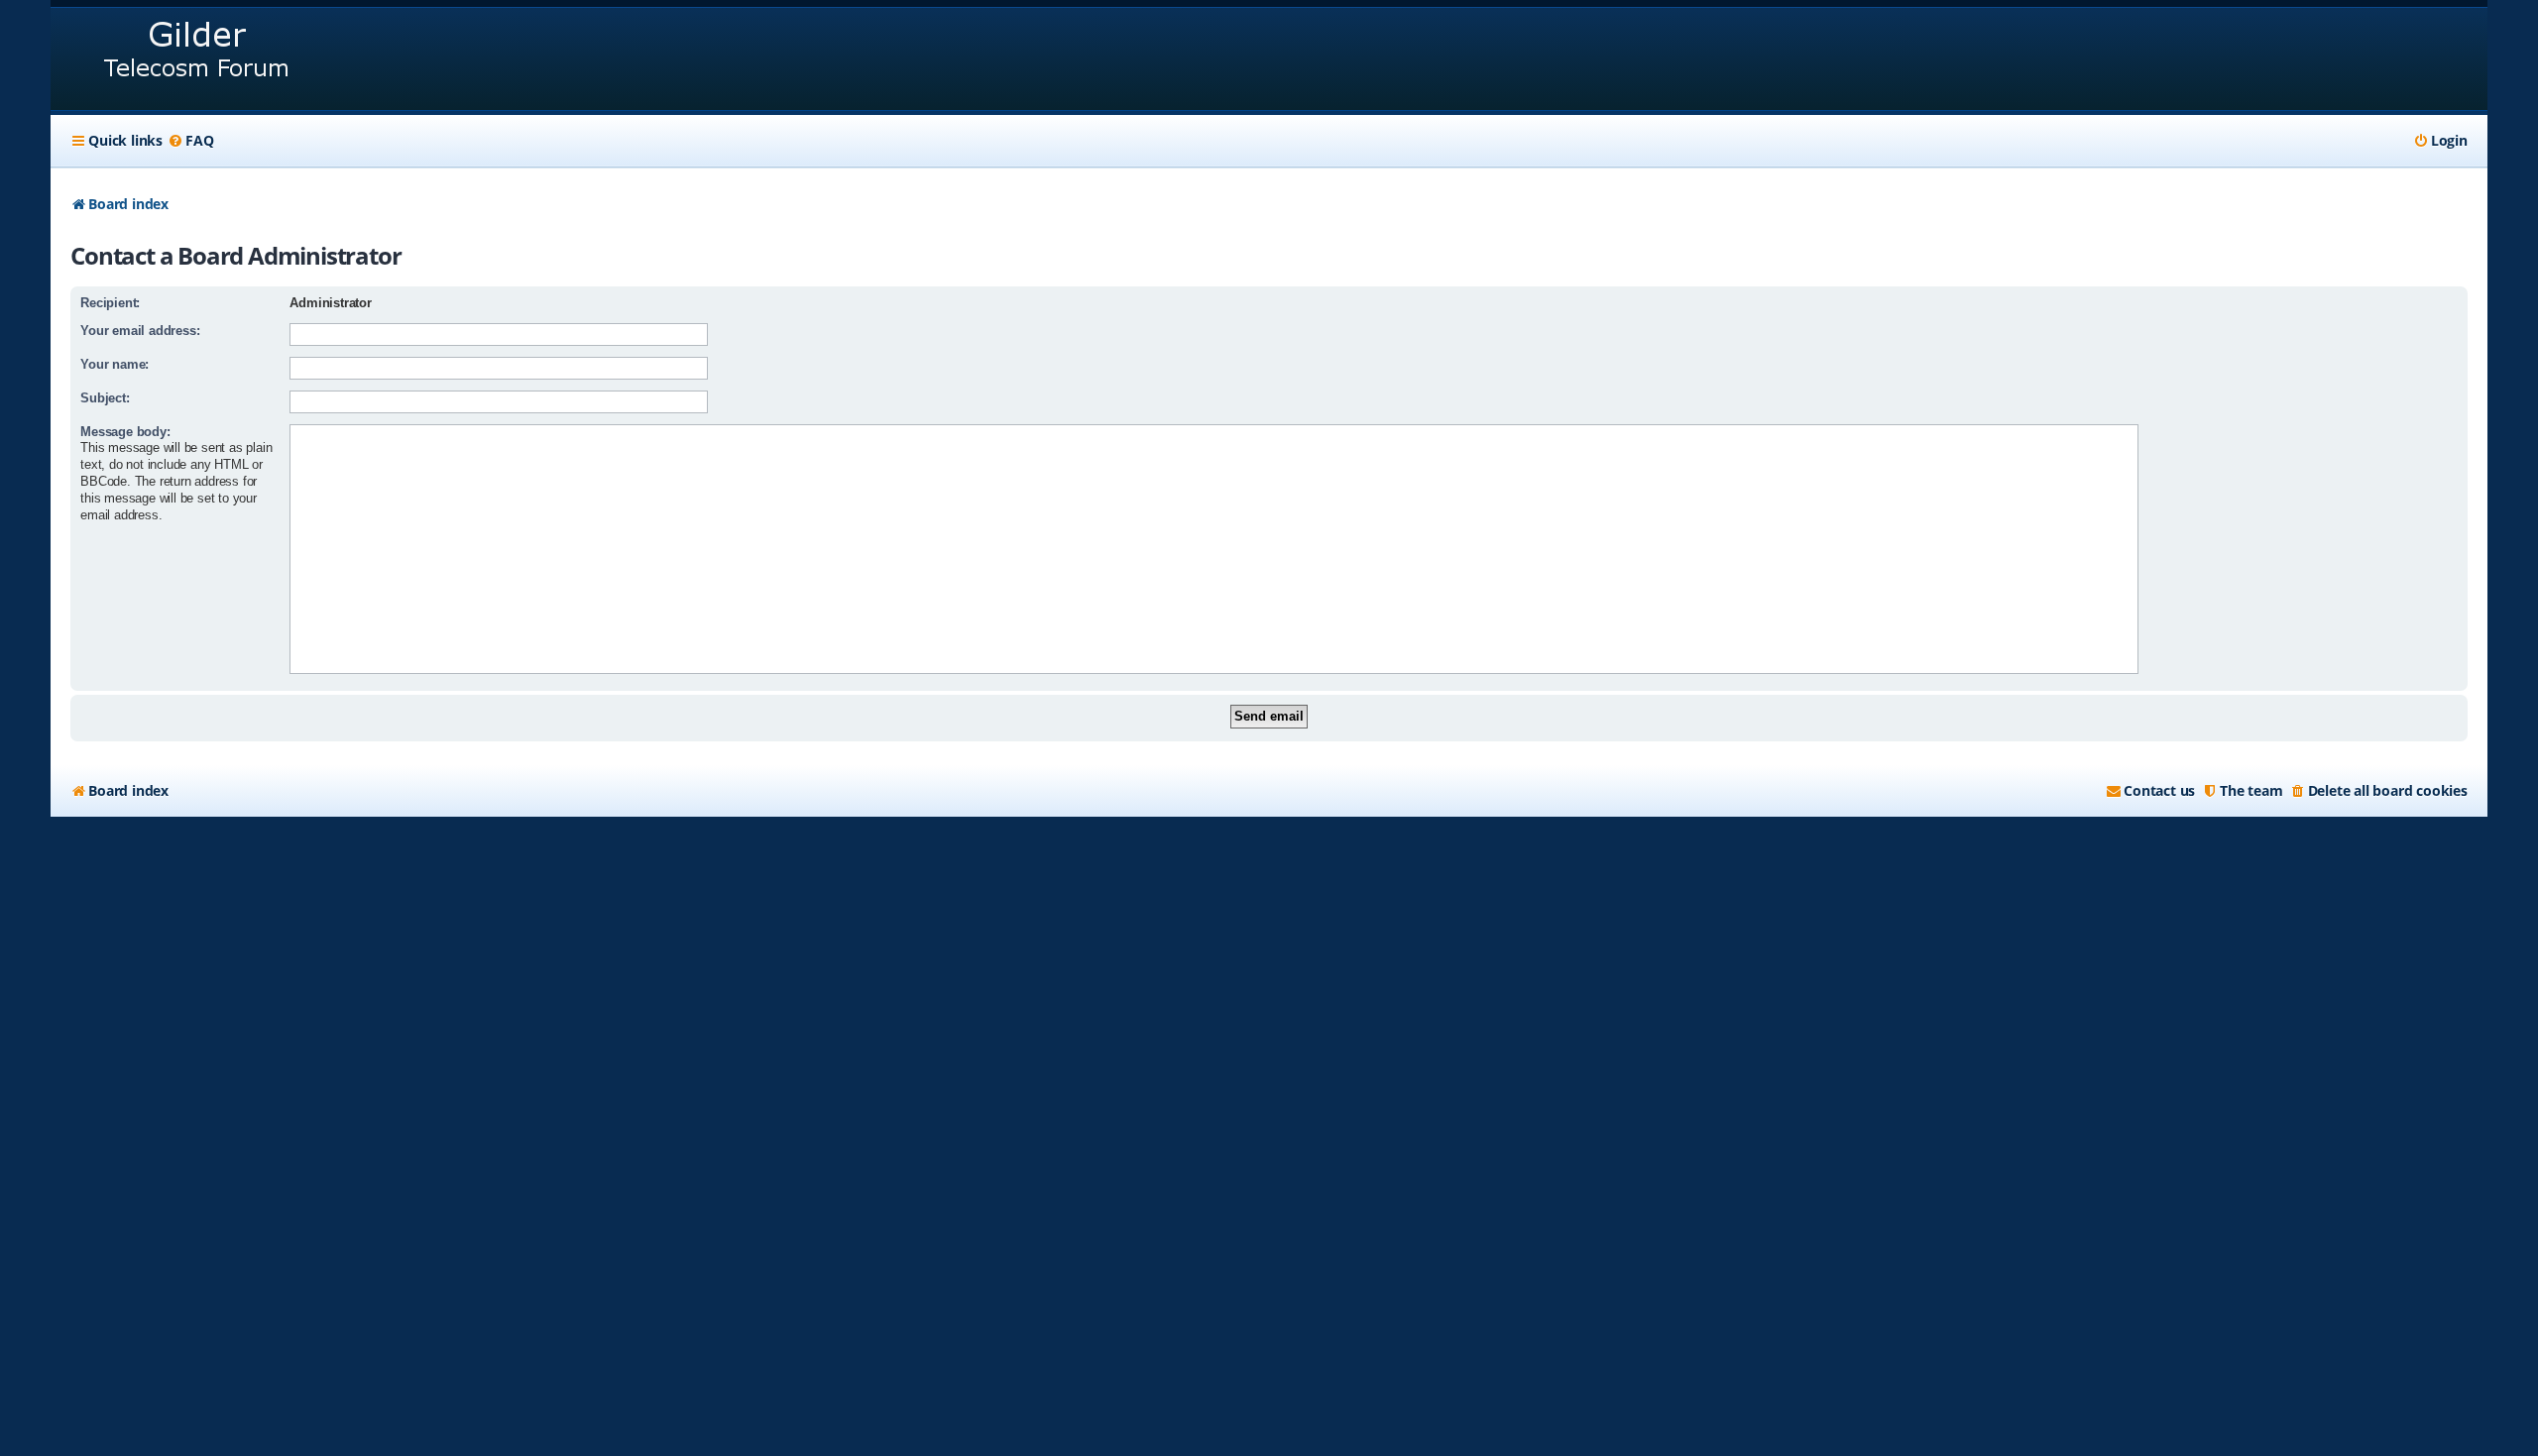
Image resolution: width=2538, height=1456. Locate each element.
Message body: (125, 432)
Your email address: (140, 331)
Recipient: (110, 303)
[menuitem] (190, 141)
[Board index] (198, 59)
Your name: (115, 364)
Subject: (105, 398)
